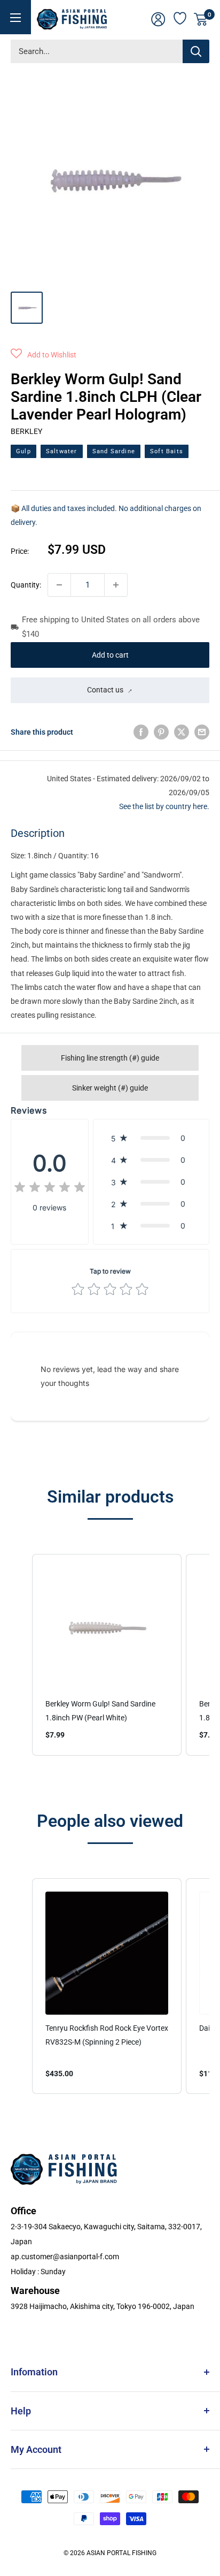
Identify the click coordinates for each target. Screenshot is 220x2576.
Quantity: (26, 585)
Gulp (23, 451)
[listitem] (107, 1655)
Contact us (105, 690)
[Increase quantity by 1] (116, 585)
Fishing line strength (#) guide (110, 1058)
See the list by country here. (164, 806)
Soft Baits (167, 451)
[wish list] (180, 17)
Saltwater (62, 451)
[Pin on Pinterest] (161, 732)
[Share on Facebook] (141, 732)
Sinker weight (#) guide (110, 1088)
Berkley (26, 431)
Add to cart (110, 655)
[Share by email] (202, 732)
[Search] (196, 51)
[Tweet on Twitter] (182, 732)
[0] (201, 19)
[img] (50, 1189)
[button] (44, 355)
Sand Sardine (114, 451)
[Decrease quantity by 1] (59, 585)
